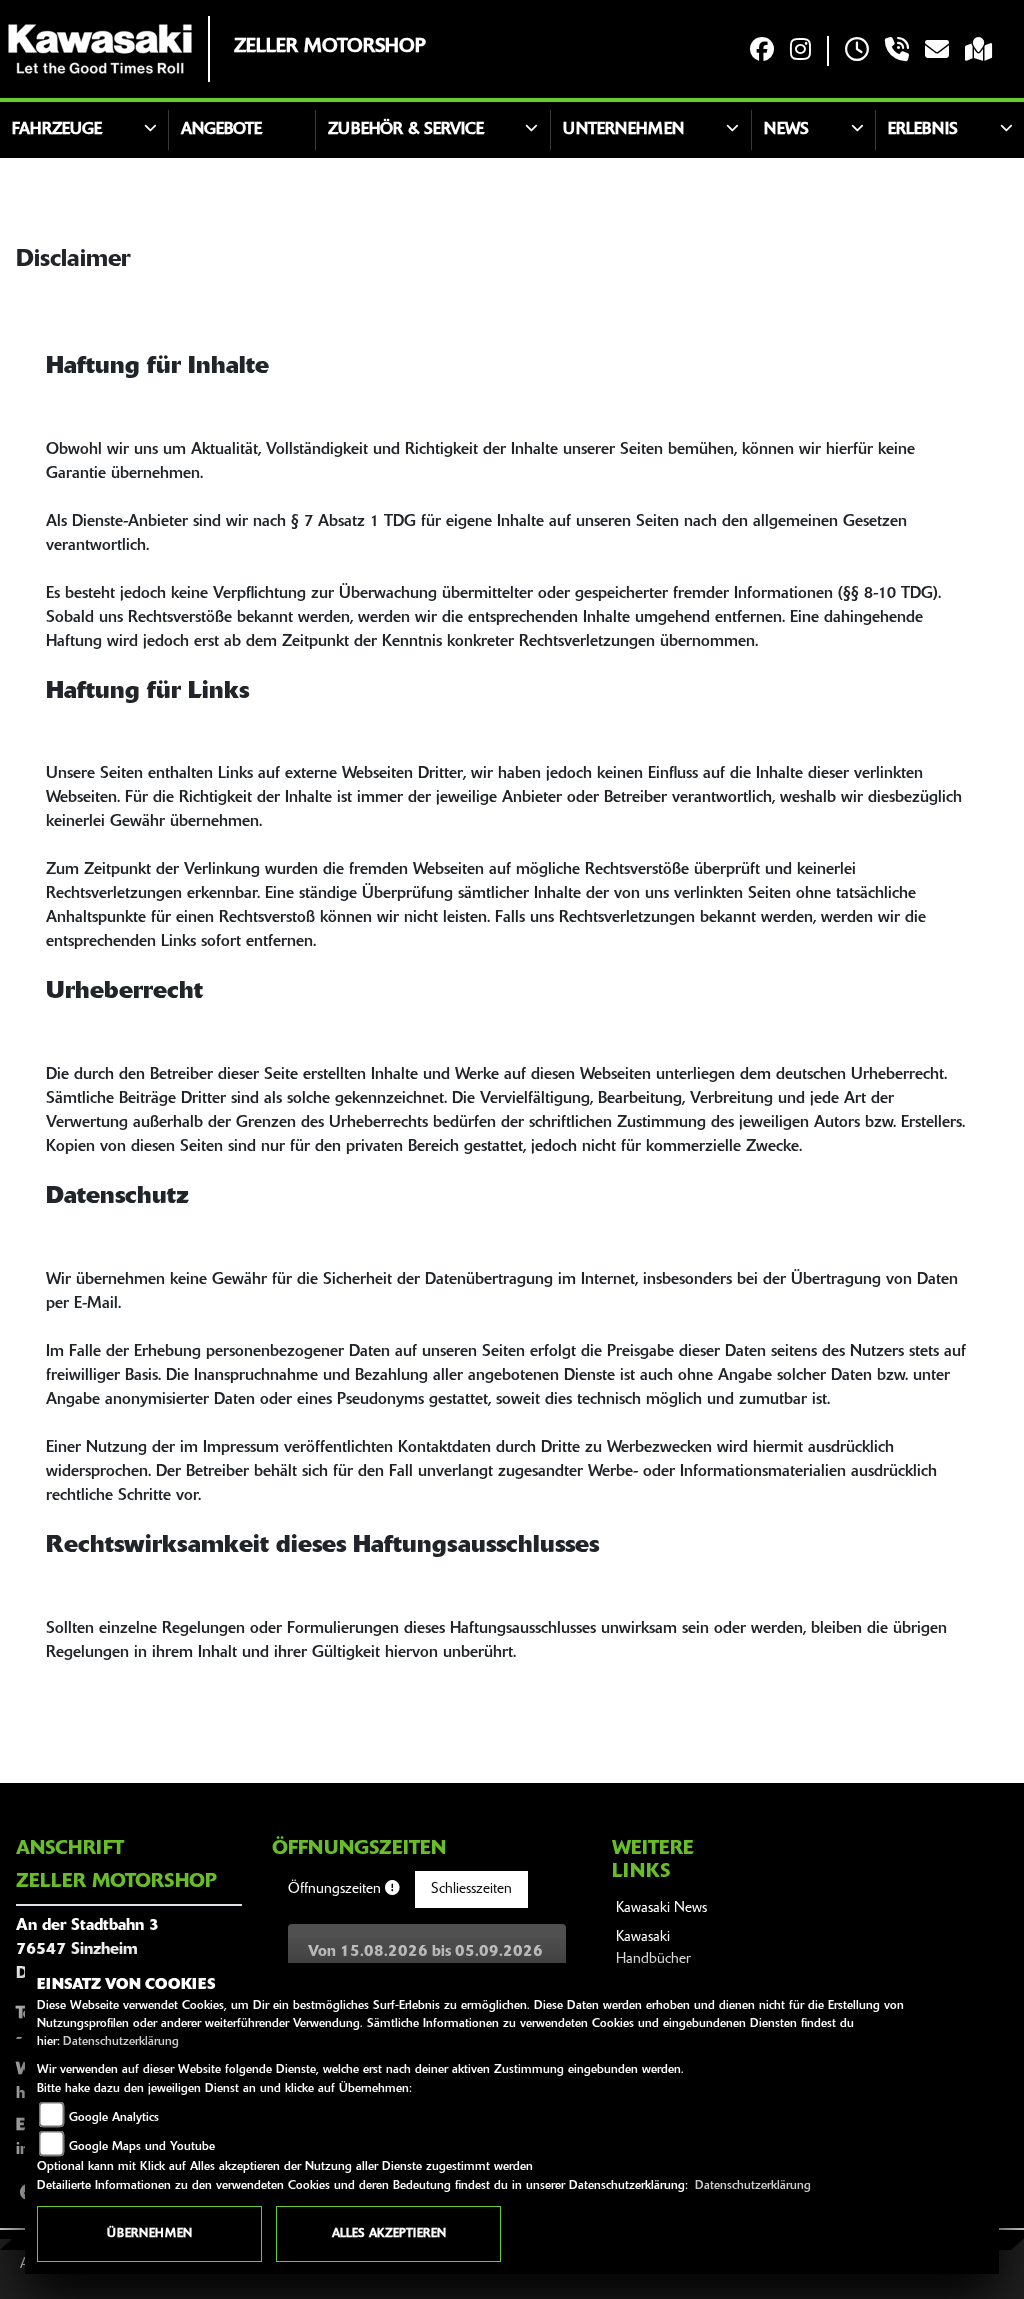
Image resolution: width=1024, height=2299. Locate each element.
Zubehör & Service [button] (406, 130)
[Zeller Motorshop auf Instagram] (800, 51)
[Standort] (978, 51)
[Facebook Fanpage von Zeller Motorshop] (762, 51)
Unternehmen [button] (623, 130)
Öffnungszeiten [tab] (336, 1889)
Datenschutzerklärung (121, 2042)
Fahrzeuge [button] (57, 130)
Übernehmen (149, 2234)
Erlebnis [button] (923, 130)
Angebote (221, 130)
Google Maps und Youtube (142, 2147)
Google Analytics (114, 2118)
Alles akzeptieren (389, 2234)
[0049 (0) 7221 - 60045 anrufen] (897, 51)
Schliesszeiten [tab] (471, 1889)
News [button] (786, 130)
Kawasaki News (661, 1908)
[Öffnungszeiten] (857, 51)
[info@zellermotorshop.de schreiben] (937, 51)
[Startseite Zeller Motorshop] (100, 49)
